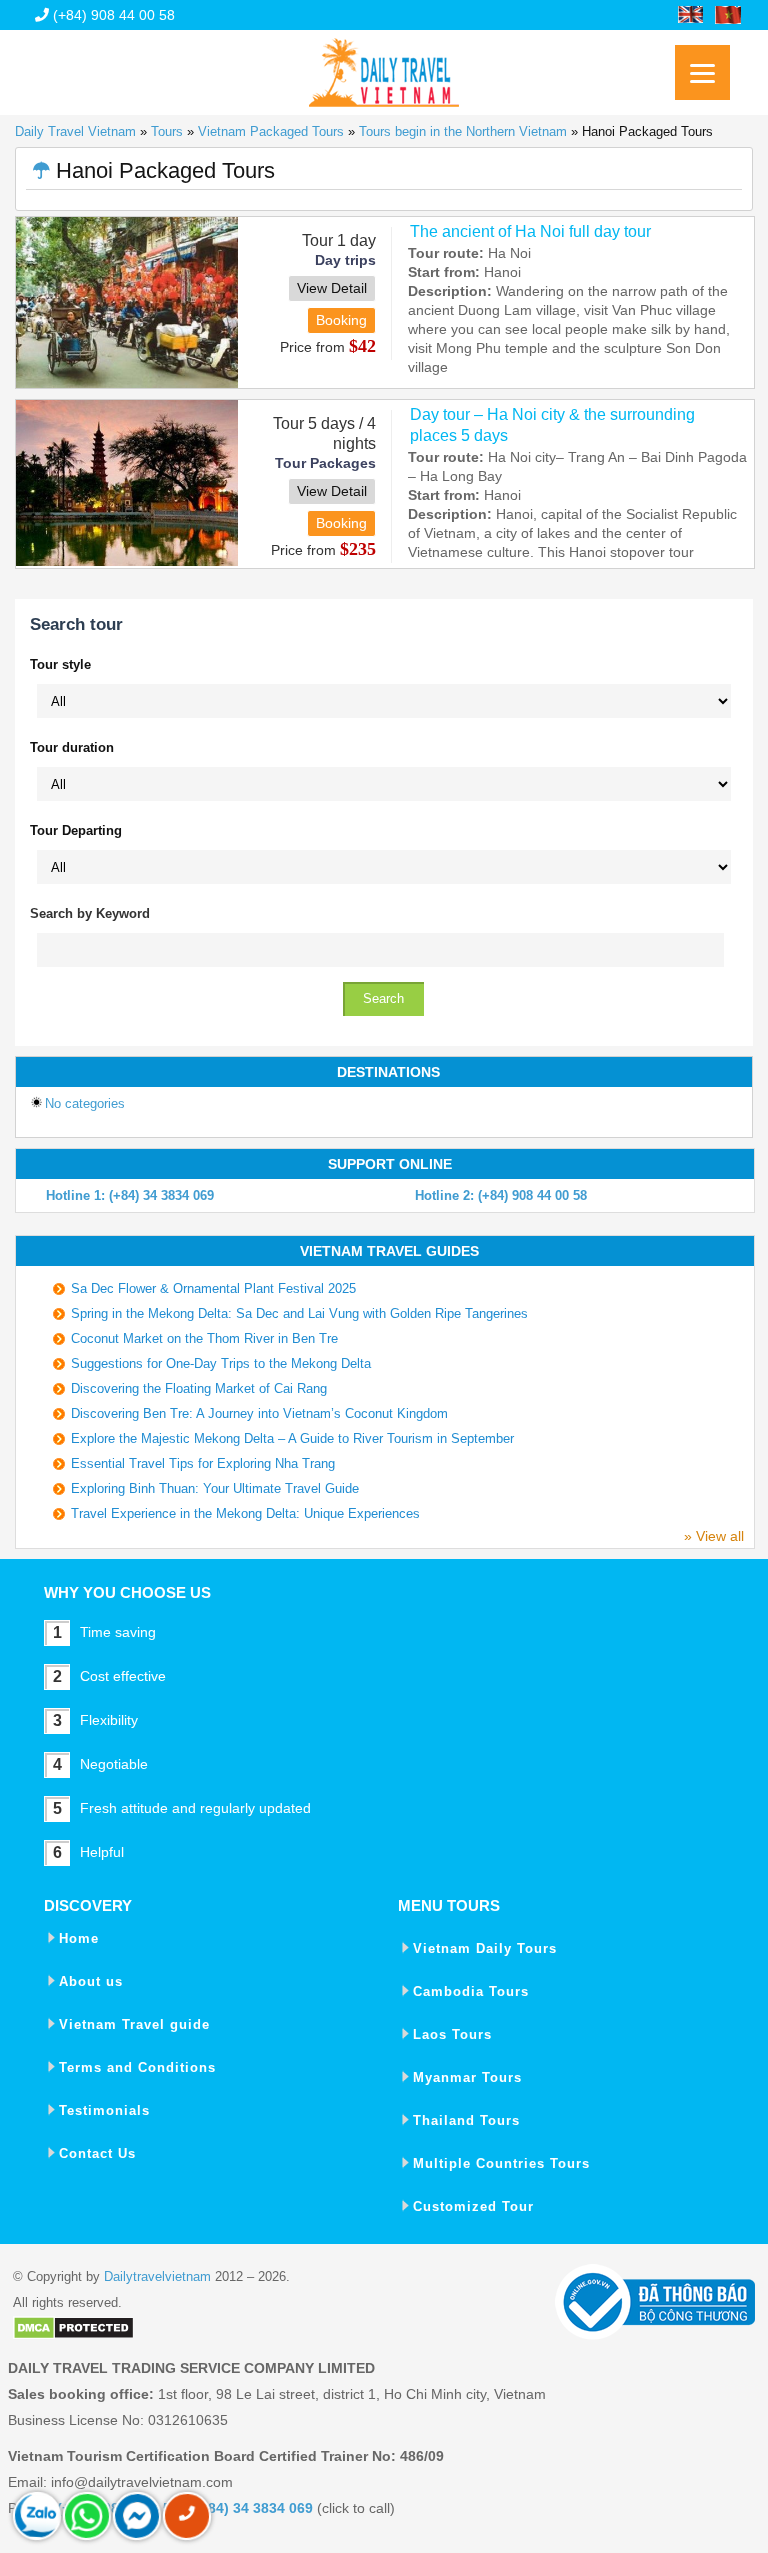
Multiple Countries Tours (501, 2163)
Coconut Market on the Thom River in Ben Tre (204, 1338)
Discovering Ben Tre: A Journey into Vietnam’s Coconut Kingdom (259, 1413)
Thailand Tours (466, 2120)
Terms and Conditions (137, 2067)
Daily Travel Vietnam (75, 131)
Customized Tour (473, 2206)
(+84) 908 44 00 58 (112, 15)
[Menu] (702, 72)
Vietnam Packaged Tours (271, 131)
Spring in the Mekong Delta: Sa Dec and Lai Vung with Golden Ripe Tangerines (299, 1313)
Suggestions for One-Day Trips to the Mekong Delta (221, 1363)
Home (79, 1938)
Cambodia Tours (471, 1991)
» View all (714, 1536)
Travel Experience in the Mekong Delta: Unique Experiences (245, 1513)
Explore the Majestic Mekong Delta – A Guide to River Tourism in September (292, 1438)
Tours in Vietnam (384, 65)
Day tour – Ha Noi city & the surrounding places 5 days (552, 425)
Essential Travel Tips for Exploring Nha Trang (203, 1463)
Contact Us (97, 2153)
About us (91, 1981)
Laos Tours (452, 2034)
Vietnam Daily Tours (485, 1948)
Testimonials (104, 2110)
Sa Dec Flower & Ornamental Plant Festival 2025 (213, 1288)
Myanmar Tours (467, 2077)
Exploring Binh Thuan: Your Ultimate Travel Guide (215, 1488)
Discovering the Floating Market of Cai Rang (199, 1388)
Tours (167, 131)
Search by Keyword (90, 913)
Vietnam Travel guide (134, 2024)
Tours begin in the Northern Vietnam (463, 131)
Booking (341, 320)
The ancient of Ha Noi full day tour (530, 231)
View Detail (332, 288)
